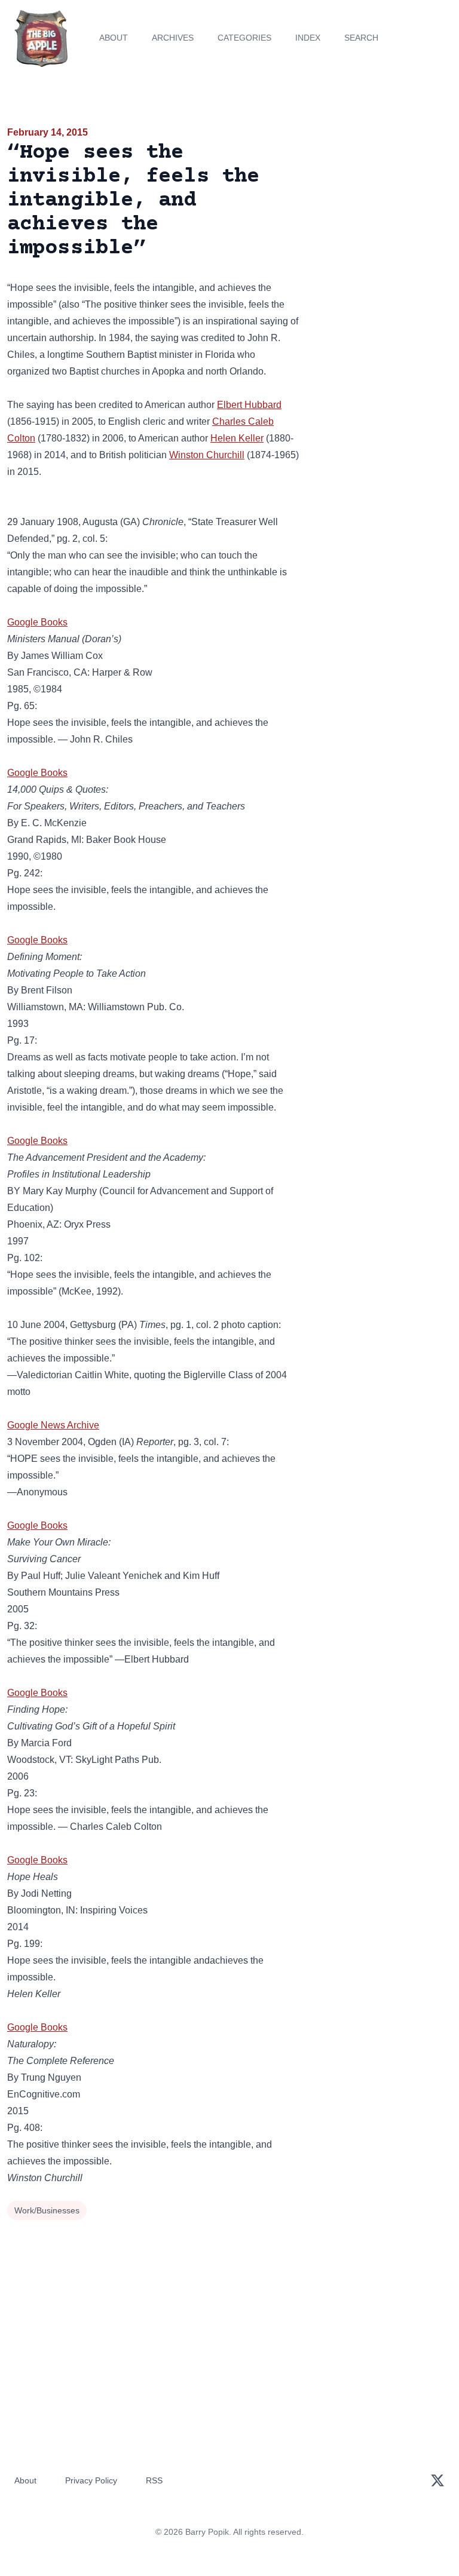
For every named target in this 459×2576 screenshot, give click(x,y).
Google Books (37, 622)
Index (308, 38)
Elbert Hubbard (249, 405)
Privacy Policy (91, 2480)
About (114, 38)
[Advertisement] (382, 194)
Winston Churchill (207, 455)
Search (361, 38)
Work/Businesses (47, 2210)
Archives (173, 38)
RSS (154, 2480)
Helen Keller (237, 438)
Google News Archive (53, 1425)
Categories (244, 38)
